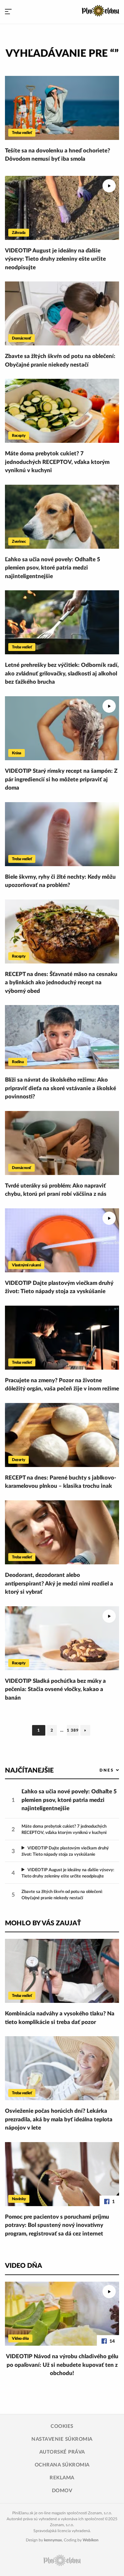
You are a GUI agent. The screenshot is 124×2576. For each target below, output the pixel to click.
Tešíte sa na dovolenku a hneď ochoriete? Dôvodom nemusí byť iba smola (58, 155)
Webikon (91, 2540)
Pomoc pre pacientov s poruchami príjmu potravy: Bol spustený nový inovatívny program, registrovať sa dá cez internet (57, 2225)
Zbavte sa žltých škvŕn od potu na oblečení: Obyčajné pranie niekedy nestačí (60, 360)
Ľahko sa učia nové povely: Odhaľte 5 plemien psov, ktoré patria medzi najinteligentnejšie (53, 568)
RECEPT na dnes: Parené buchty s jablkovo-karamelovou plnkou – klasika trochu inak (61, 1482)
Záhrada (19, 233)
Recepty (19, 436)
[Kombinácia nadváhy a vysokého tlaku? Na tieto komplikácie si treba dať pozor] (62, 1971)
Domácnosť (21, 338)
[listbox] (98, 1770)
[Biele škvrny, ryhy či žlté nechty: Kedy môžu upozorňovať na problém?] (62, 834)
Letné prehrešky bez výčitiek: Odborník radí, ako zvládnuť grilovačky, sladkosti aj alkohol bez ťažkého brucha (62, 673)
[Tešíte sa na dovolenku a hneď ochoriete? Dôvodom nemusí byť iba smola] (62, 108)
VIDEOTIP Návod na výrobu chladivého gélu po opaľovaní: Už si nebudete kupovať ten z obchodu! (62, 2365)
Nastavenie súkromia (62, 2439)
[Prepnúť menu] (8, 12)
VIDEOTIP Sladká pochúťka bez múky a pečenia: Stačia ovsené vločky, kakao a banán (55, 1689)
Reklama (62, 2478)
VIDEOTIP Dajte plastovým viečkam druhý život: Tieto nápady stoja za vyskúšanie (59, 1287)
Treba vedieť (22, 133)
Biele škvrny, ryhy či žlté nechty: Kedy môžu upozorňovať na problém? (60, 881)
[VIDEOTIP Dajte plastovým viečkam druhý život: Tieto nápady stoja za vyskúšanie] (62, 1240)
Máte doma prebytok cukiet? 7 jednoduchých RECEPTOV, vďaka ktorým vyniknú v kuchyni (57, 462)
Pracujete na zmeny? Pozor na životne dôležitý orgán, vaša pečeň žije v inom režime (62, 1385)
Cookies (62, 2426)
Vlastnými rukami (26, 1265)
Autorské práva (62, 2452)
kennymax (53, 2540)
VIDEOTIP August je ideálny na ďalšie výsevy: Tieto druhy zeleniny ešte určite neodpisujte (55, 259)
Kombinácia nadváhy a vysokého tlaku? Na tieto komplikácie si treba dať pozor (60, 2018)
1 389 (73, 1732)
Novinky (19, 2199)
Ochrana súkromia (62, 2465)
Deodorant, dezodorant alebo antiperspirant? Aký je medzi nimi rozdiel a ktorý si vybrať (59, 1583)
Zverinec (19, 541)
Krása (17, 753)
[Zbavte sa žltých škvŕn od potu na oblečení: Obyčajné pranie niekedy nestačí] (62, 313)
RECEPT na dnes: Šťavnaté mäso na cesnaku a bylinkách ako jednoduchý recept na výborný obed (61, 983)
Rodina (18, 1062)
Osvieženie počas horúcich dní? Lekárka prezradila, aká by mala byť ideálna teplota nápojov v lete (59, 2119)
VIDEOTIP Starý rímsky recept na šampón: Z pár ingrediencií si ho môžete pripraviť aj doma (61, 779)
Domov (62, 2491)
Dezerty (19, 1460)
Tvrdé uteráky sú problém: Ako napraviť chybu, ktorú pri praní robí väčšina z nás (56, 1190)
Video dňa (20, 2338)
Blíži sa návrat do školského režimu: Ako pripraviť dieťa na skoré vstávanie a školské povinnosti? (61, 1088)
